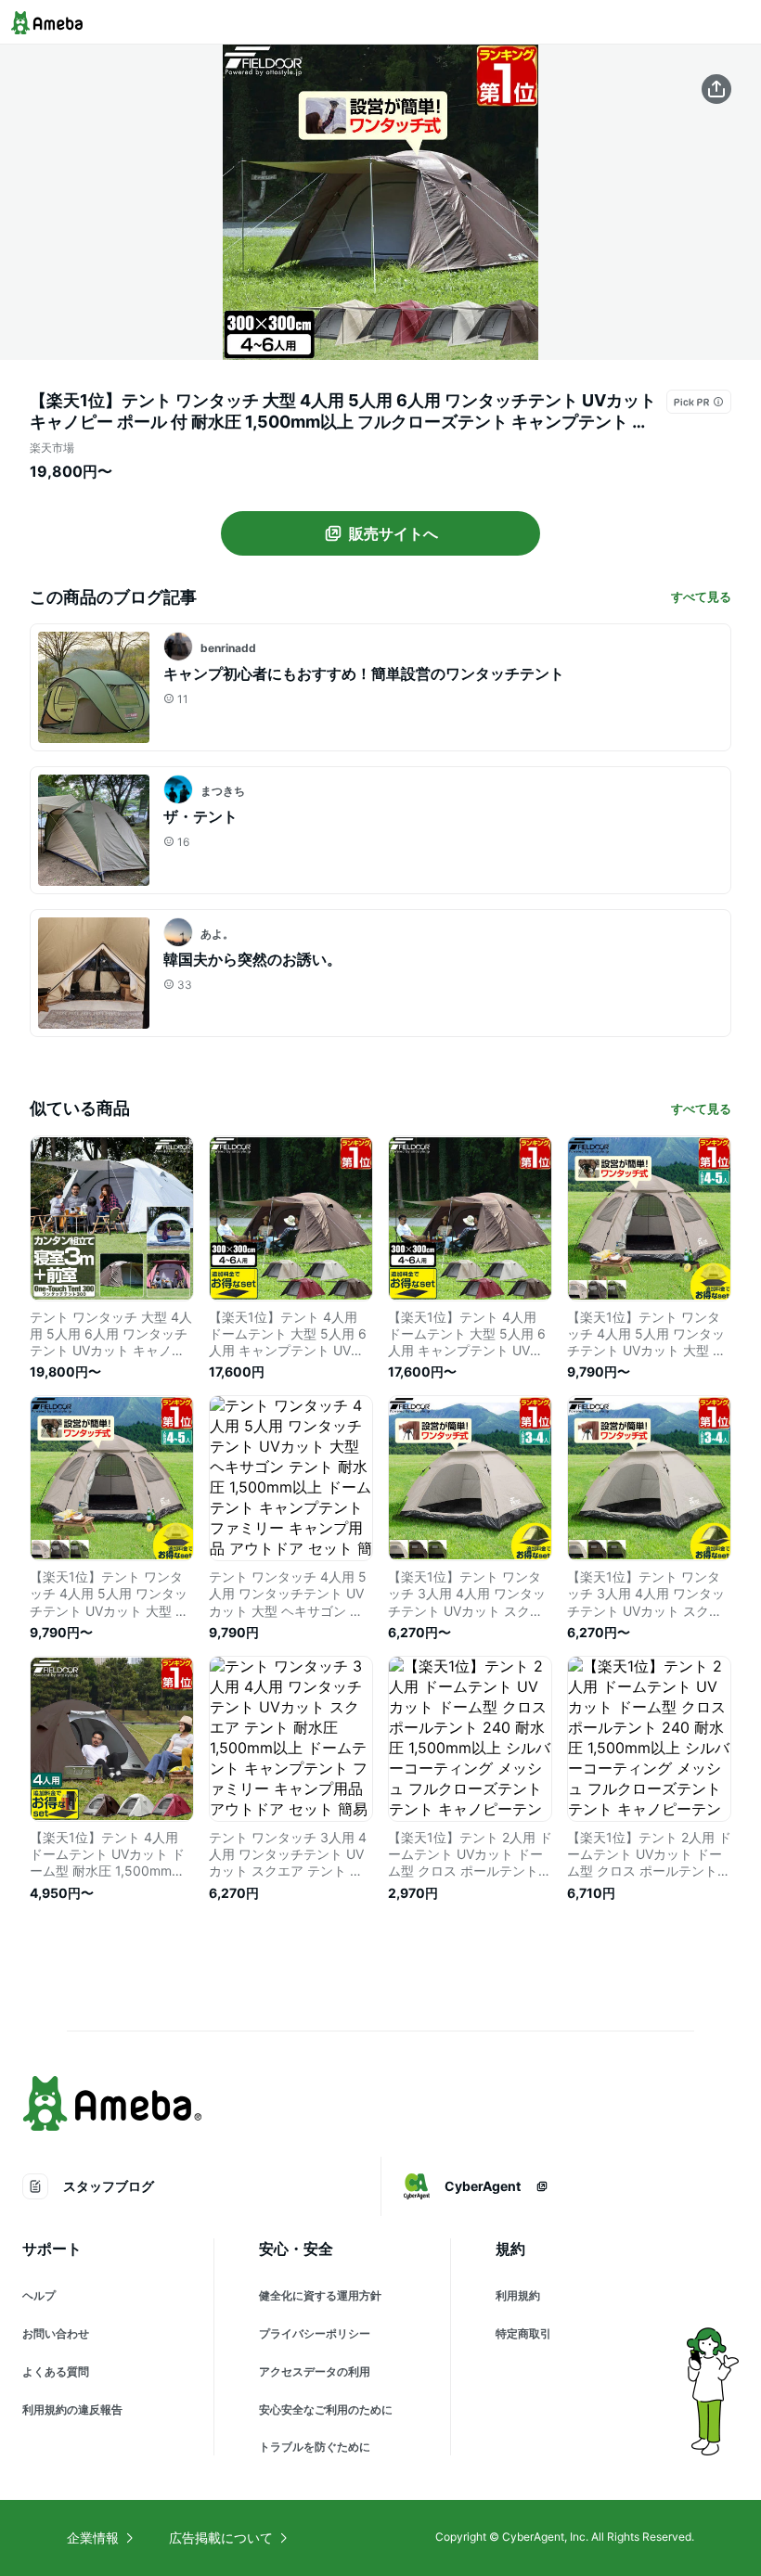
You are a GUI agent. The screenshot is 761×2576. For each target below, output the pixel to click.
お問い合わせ (56, 2333)
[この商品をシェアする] (716, 89)
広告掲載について (221, 2538)
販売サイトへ (393, 533)
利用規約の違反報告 (72, 2409)
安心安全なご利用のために (326, 2409)
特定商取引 (523, 2333)
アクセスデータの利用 (315, 2371)
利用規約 (518, 2295)
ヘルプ (39, 2295)
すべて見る (701, 596)
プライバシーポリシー (315, 2333)
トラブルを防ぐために (315, 2447)
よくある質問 (56, 2371)
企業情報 (93, 2538)
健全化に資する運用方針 (320, 2295)
